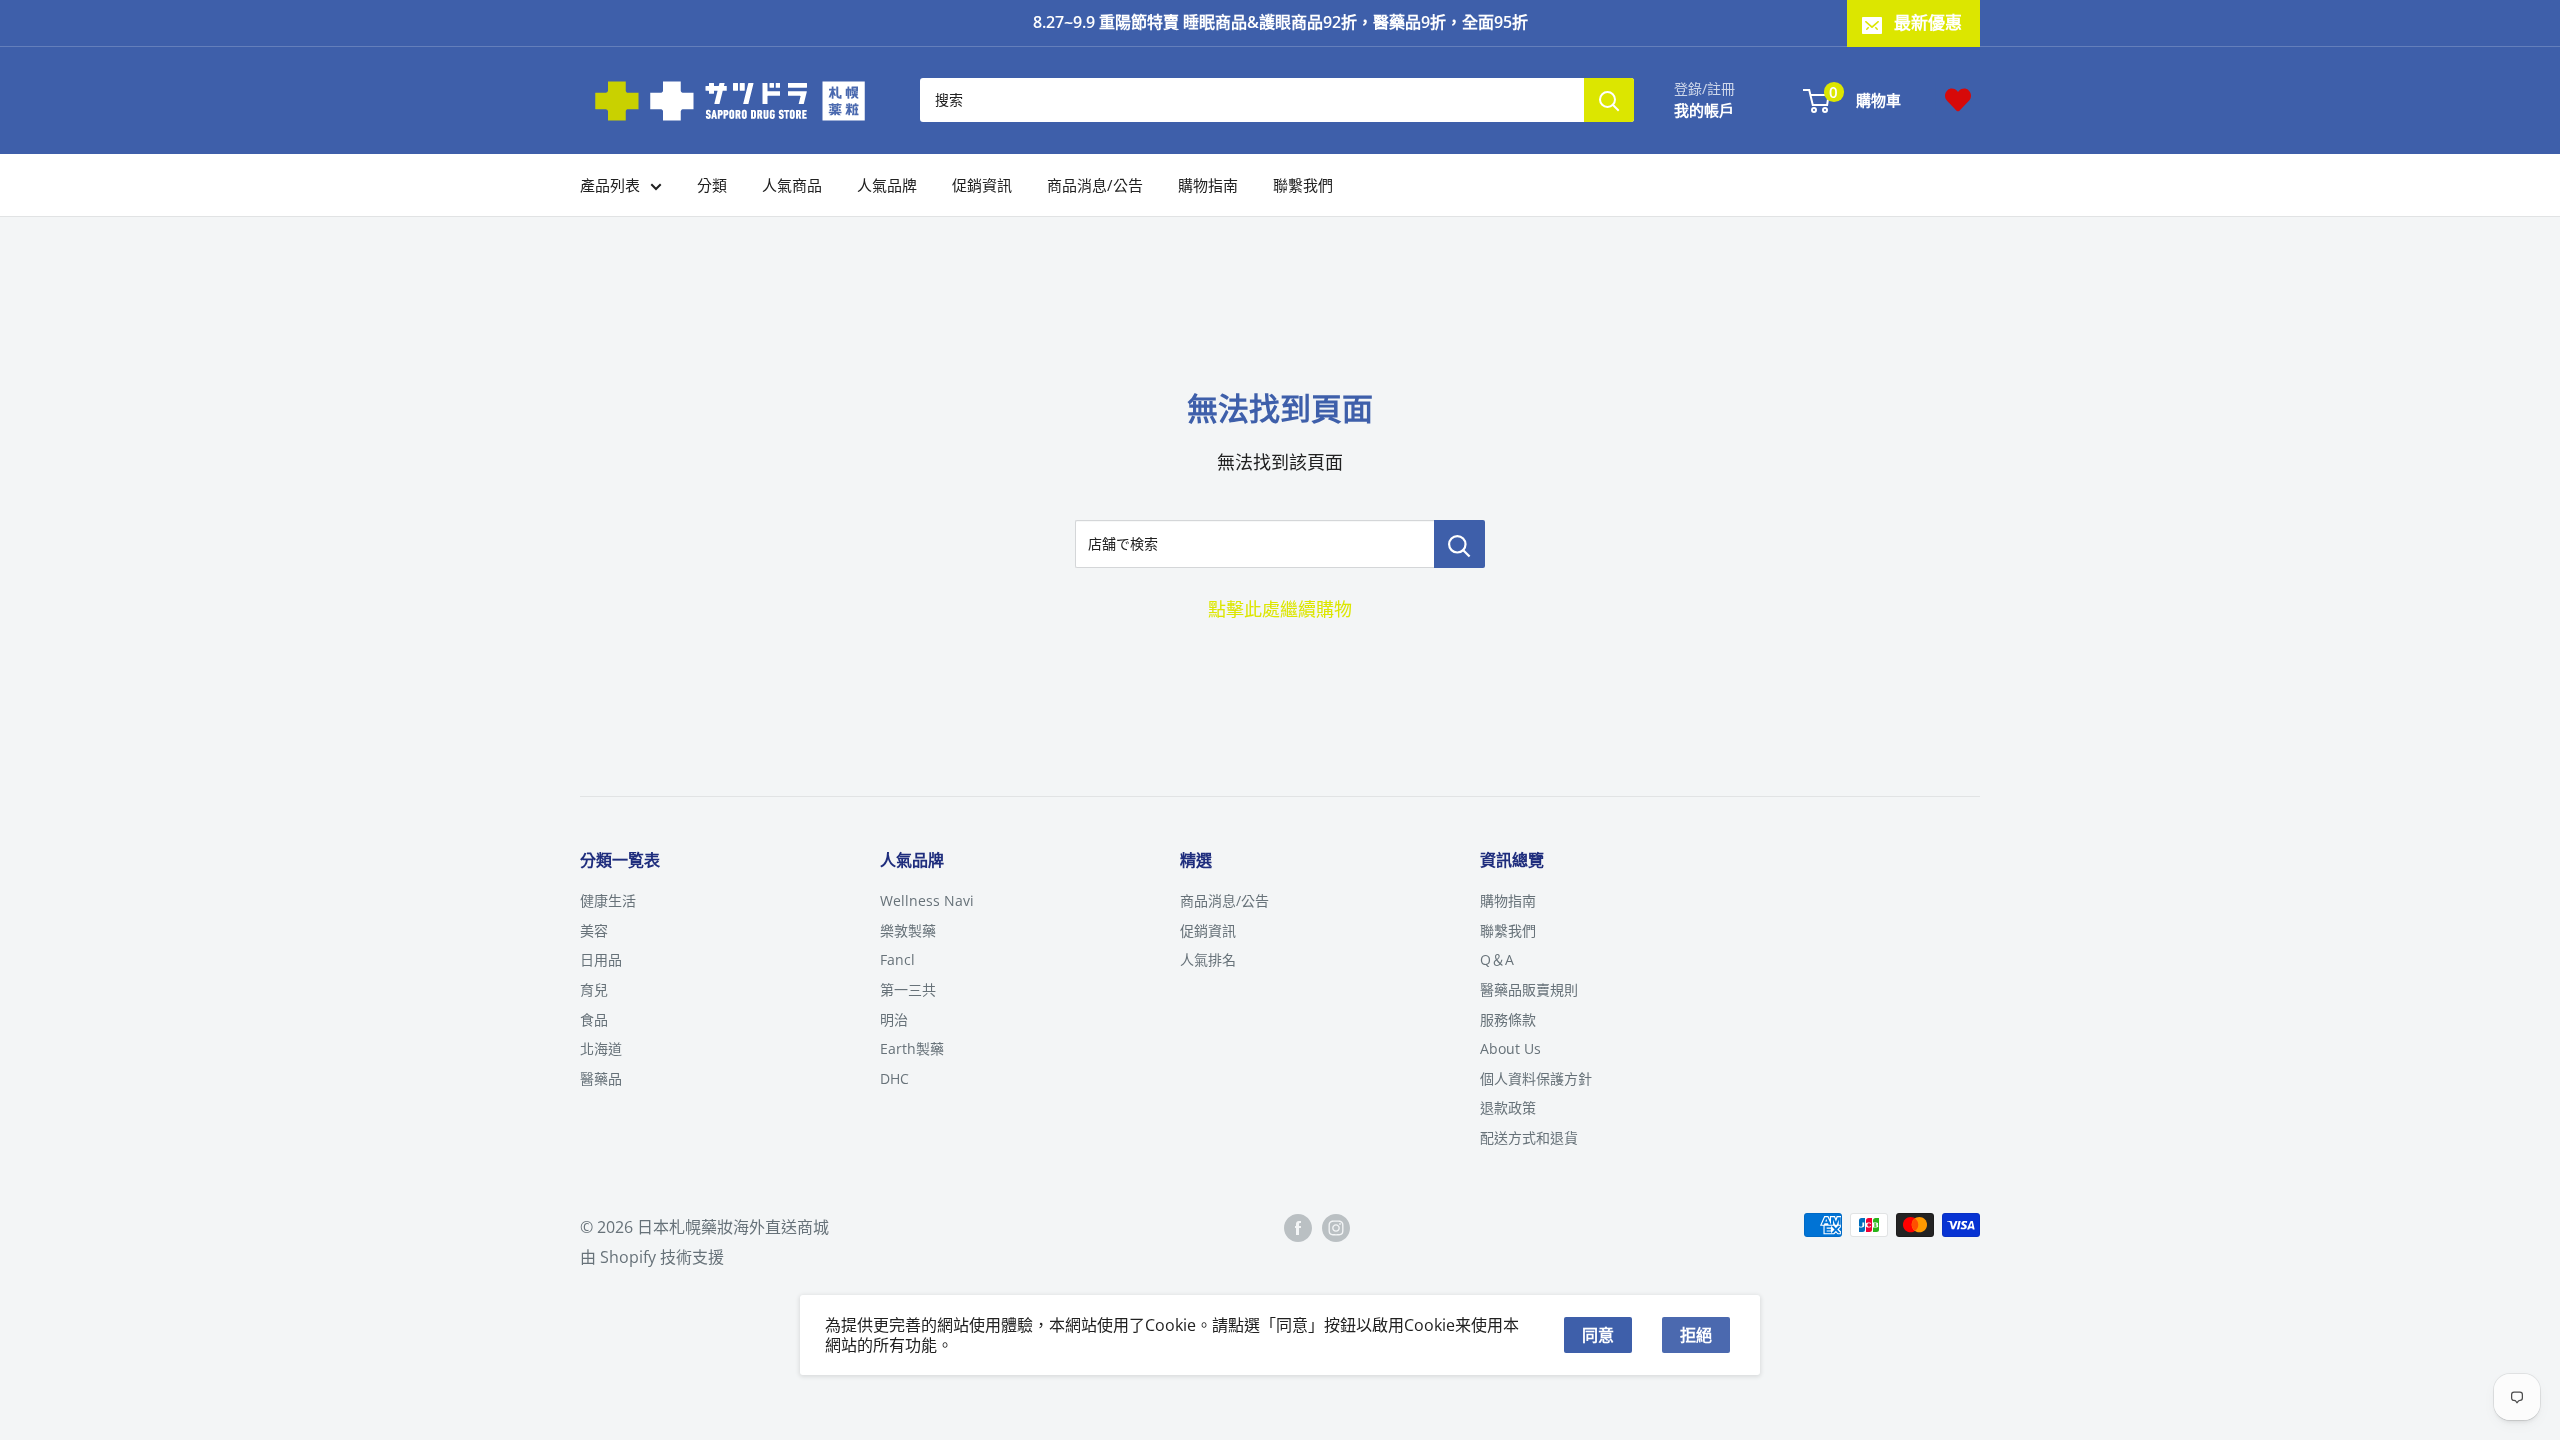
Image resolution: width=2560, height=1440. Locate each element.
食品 (594, 1019)
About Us (1510, 1048)
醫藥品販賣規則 (1529, 989)
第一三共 (908, 989)
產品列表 (610, 185)
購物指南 (1208, 185)
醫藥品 (601, 1078)
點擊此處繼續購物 (1280, 609)
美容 (594, 930)
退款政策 (1508, 1107)
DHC (894, 1078)
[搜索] (1609, 100)
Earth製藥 (912, 1048)
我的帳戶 (1704, 110)
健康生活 (608, 900)
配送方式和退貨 (1529, 1137)
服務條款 (1508, 1019)
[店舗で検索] (1459, 544)
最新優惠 (1928, 22)
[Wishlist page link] (1958, 100)
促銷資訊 (982, 185)
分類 (712, 185)
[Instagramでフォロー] (1336, 1228)
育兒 (594, 989)
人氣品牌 (887, 185)
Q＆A (1497, 959)
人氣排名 (1208, 959)
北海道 (601, 1048)
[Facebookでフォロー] (1298, 1228)
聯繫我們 (1303, 185)
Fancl (897, 959)
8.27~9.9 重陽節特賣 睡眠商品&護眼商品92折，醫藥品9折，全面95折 (1280, 22)
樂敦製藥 (908, 930)
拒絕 (1696, 1335)
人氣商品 (792, 185)
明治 (894, 1019)
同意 (1598, 1335)
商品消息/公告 (1095, 185)
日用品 (601, 959)
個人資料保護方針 (1536, 1078)
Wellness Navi (927, 900)
